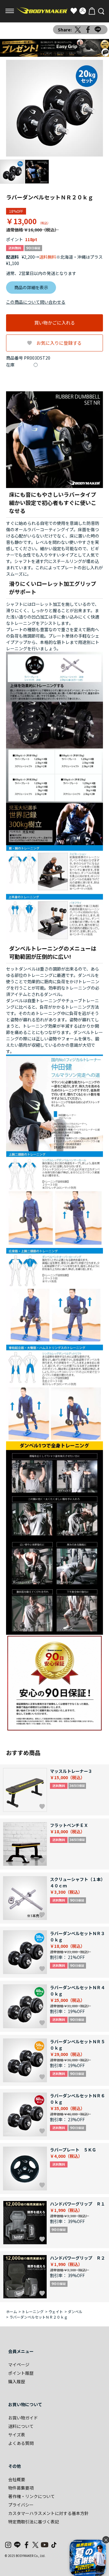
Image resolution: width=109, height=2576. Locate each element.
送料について (21, 2426)
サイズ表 (17, 2435)
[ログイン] (83, 11)
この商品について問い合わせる (36, 302)
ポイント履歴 (21, 2373)
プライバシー (21, 2505)
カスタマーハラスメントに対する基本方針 (48, 2513)
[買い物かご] (92, 11)
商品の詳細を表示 (31, 287)
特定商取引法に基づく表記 (34, 2522)
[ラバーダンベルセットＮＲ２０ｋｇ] (54, 108)
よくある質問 (21, 2443)
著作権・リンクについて (31, 2496)
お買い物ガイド (23, 2418)
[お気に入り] (74, 11)
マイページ (19, 2364)
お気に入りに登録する (59, 343)
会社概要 (17, 2479)
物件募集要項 (21, 2488)
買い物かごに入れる (55, 323)
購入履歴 (17, 2381)
